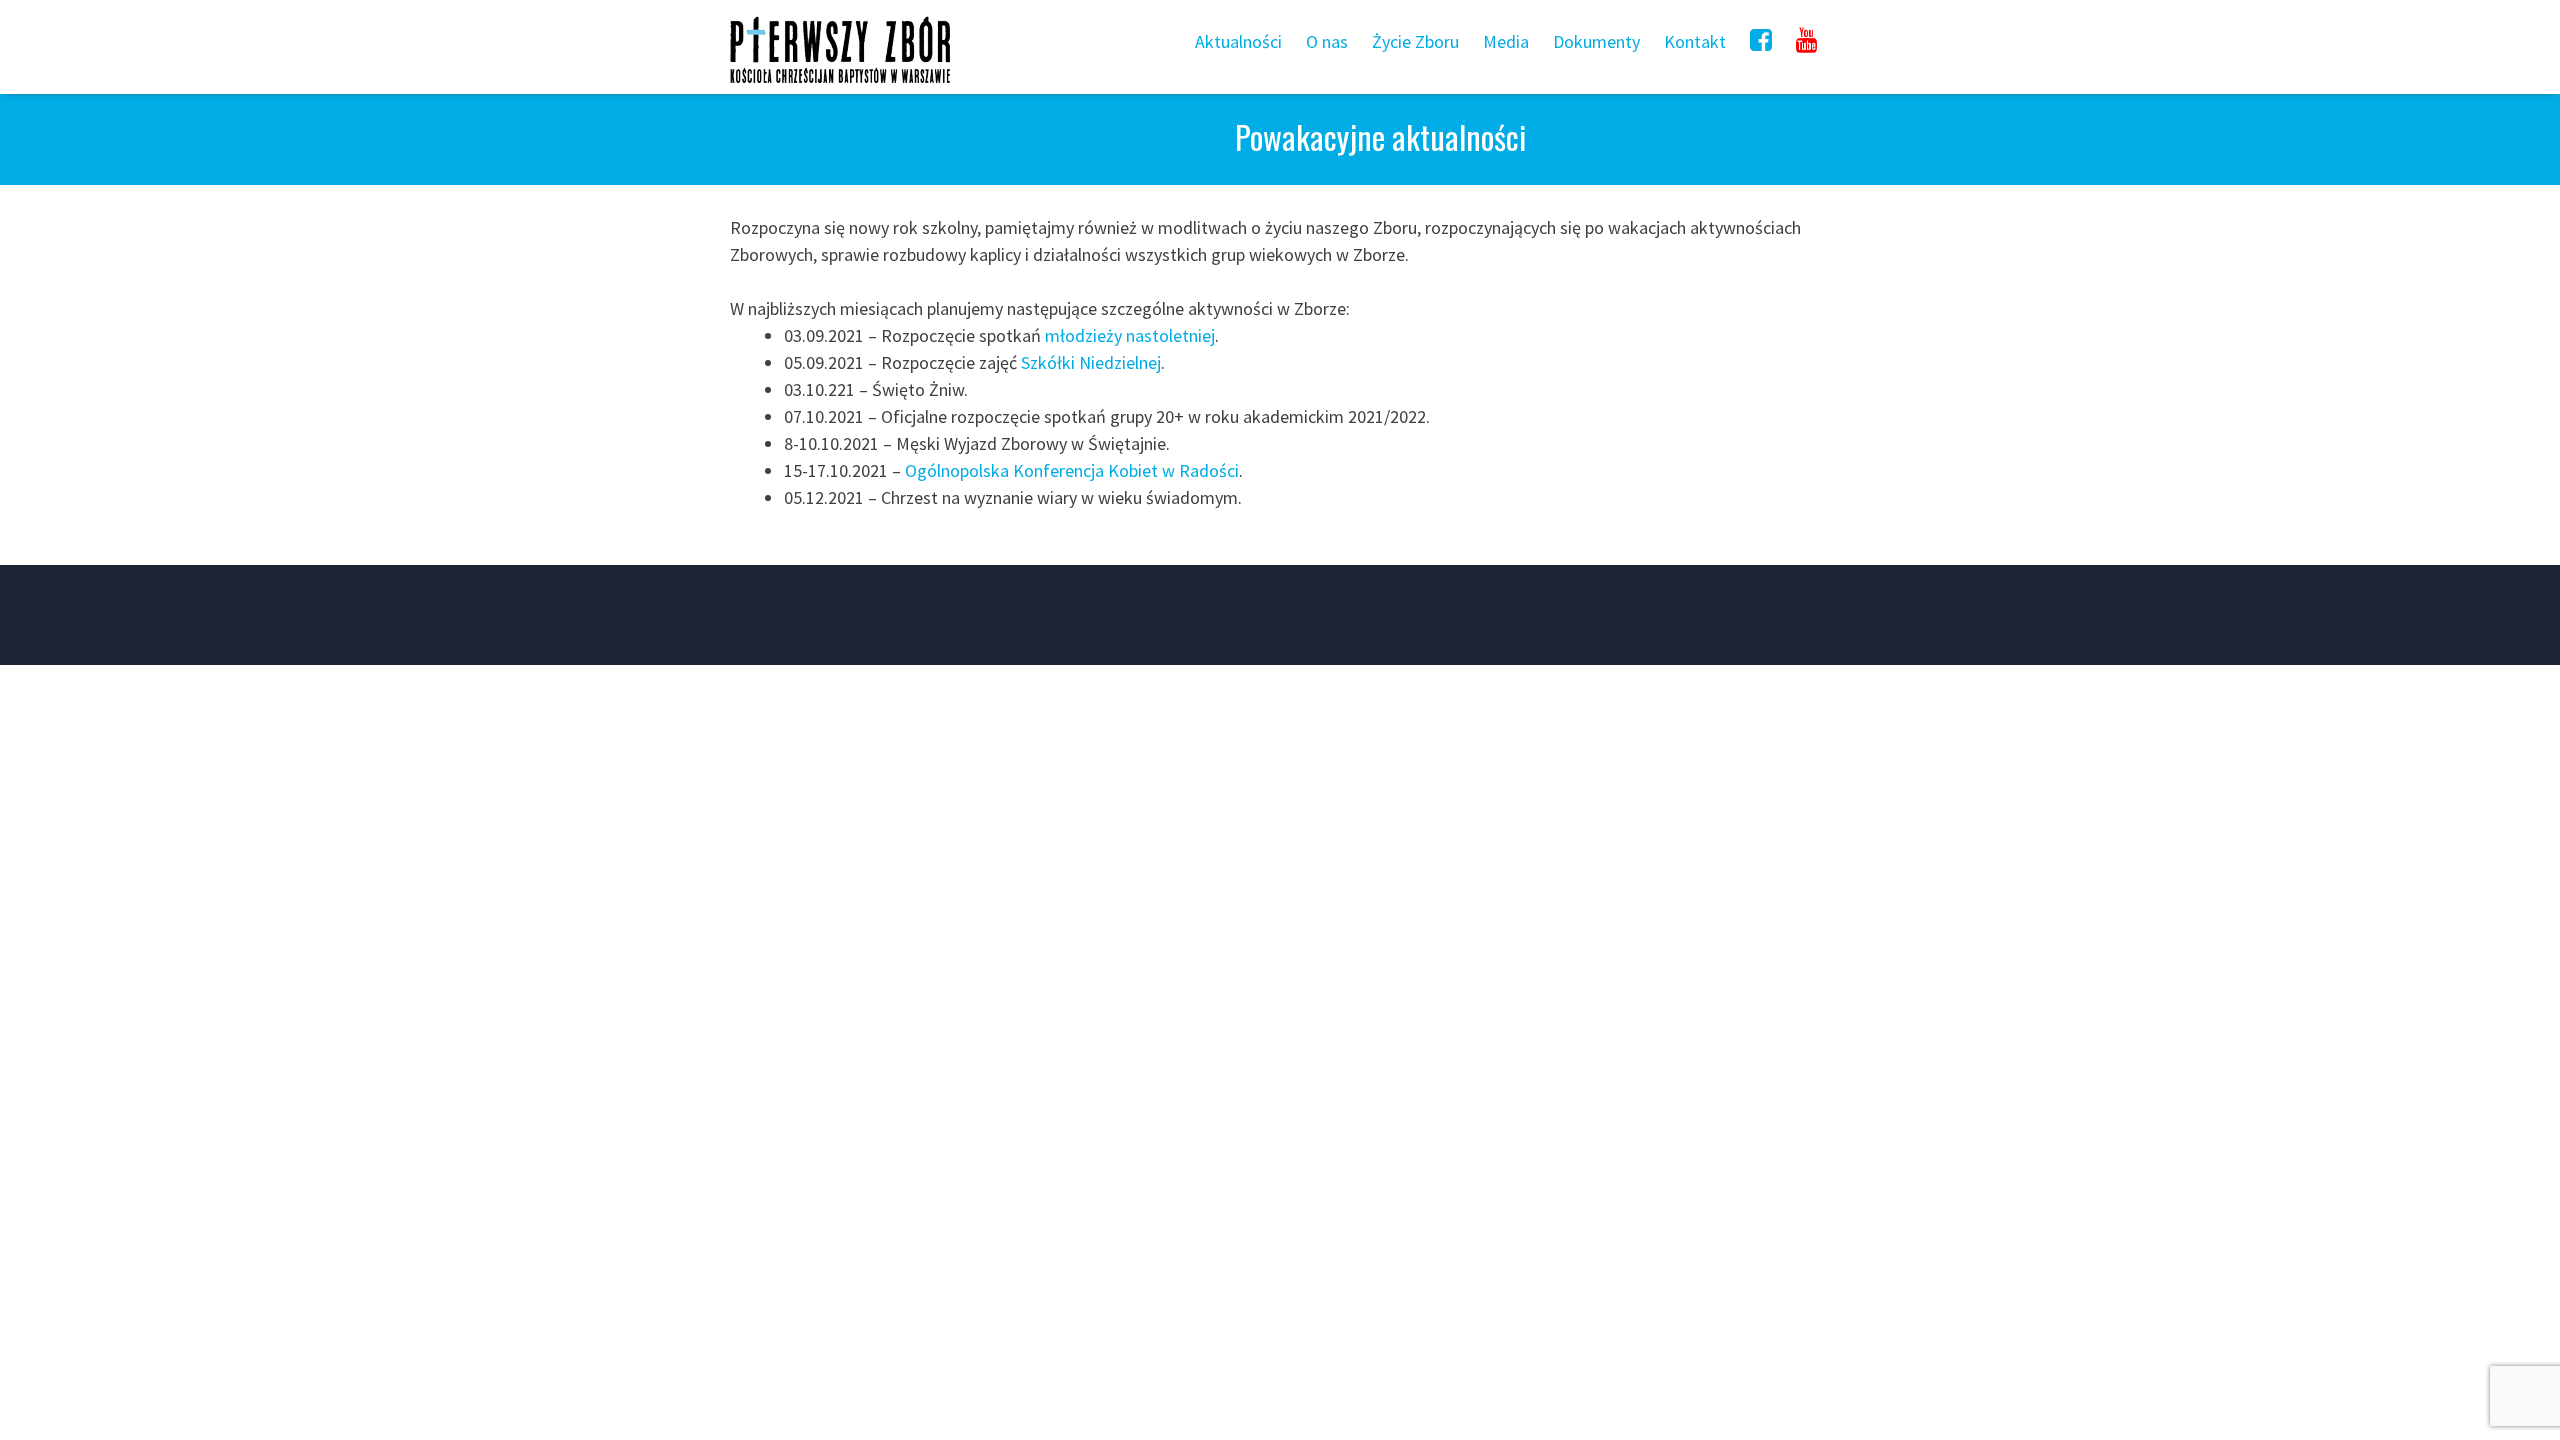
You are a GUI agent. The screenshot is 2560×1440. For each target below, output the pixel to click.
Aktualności (1238, 41)
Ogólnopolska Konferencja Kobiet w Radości (1072, 470)
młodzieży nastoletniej (1130, 335)
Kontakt (1695, 41)
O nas (1327, 41)
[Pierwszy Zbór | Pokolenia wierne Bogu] (840, 82)
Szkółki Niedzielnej (1091, 362)
